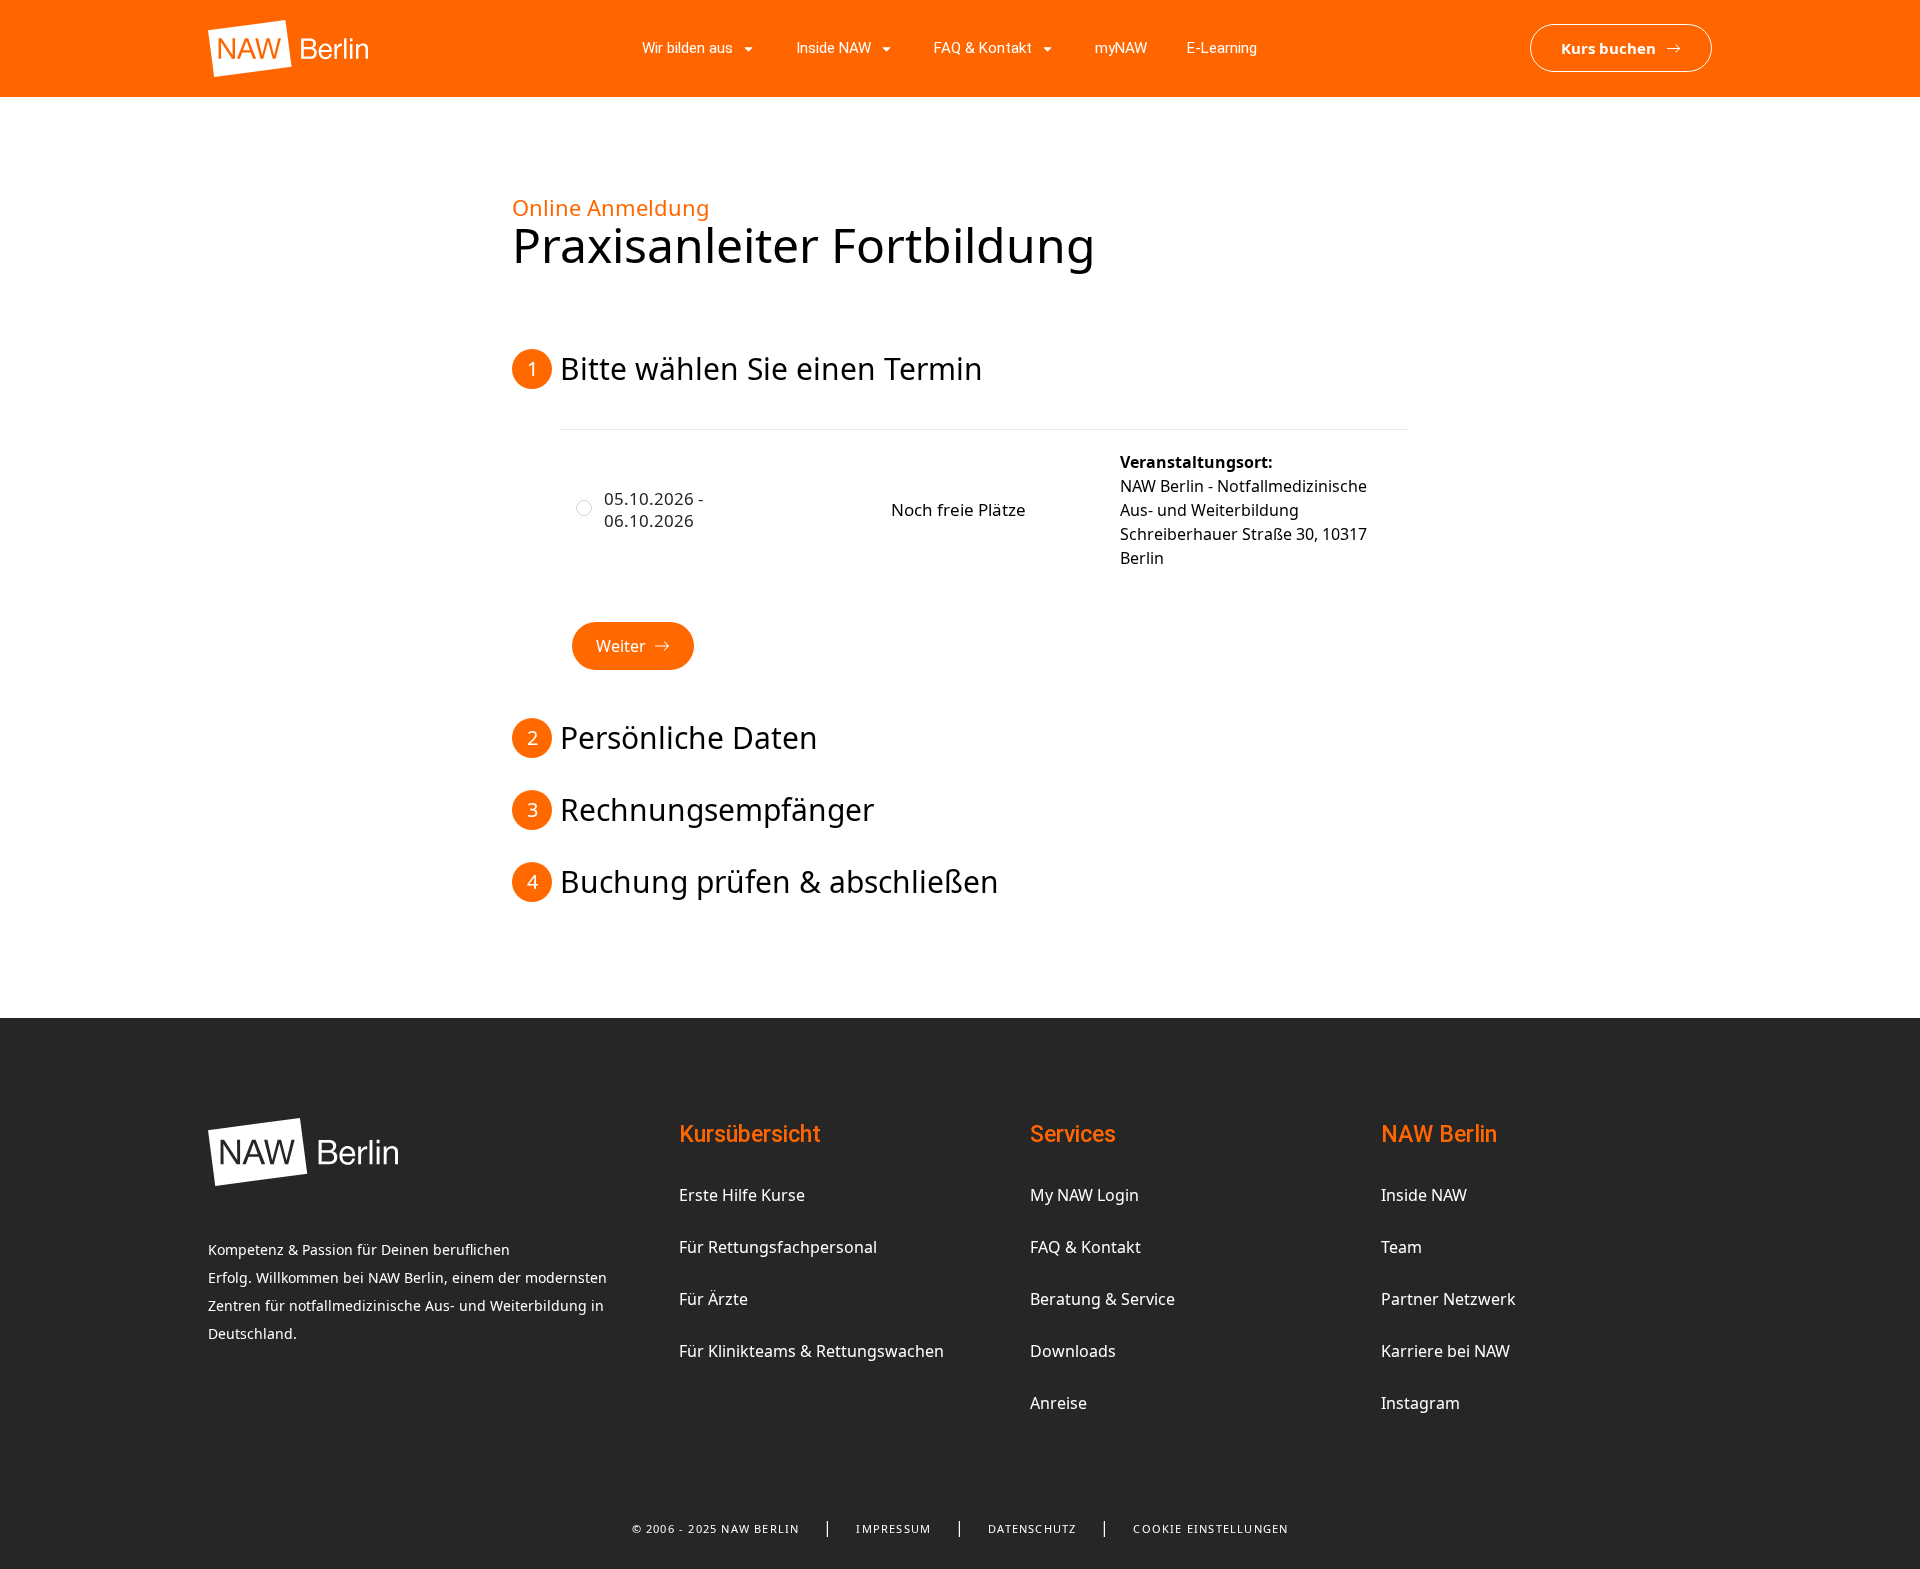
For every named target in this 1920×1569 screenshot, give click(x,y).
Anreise (1058, 1403)
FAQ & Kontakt (1085, 1247)
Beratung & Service (1102, 1299)
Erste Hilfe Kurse (742, 1195)
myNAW (1121, 48)
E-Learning (1222, 48)
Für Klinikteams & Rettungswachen (811, 1351)
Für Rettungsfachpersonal (778, 1247)
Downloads (1073, 1351)
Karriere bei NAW (1445, 1351)
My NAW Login (1084, 1195)
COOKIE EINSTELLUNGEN (1210, 1528)
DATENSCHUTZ (1032, 1528)
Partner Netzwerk (1448, 1299)
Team (1401, 1247)
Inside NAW (1424, 1195)
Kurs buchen (1608, 48)
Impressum (893, 1528)
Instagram (1420, 1403)
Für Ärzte (713, 1299)
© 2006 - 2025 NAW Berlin (716, 1528)
